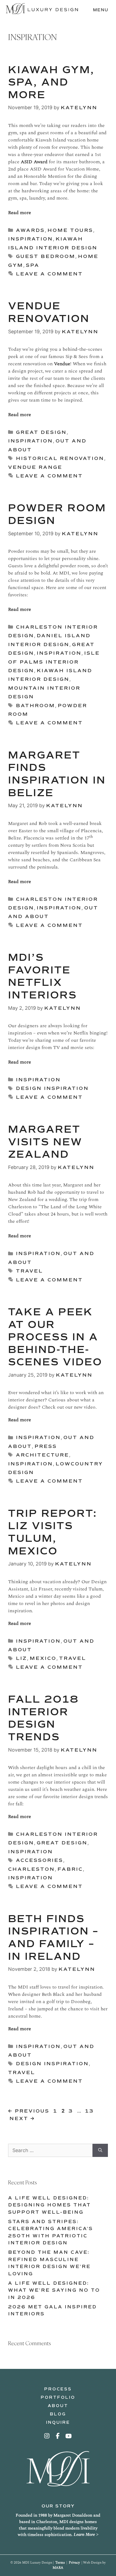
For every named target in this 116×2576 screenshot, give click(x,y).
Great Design (41, 432)
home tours (70, 230)
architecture (42, 1455)
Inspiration (30, 239)
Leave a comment (49, 274)
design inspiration (52, 1088)
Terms (60, 2563)
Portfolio (58, 2397)
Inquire (58, 2422)
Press (46, 1446)
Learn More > (86, 2534)
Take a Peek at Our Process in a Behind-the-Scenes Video (55, 1337)
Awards (30, 230)
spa (33, 265)
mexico (43, 1658)
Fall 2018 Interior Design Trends (43, 1718)
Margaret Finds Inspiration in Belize (57, 774)
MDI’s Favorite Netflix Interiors (42, 976)
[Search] (100, 2150)
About (58, 2406)
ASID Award (35, 162)
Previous (29, 2111)
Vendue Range (35, 467)
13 (90, 2111)
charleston (31, 1869)
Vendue (62, 364)
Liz (21, 1658)
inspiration (30, 1464)
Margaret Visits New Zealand (45, 1142)
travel (29, 1271)
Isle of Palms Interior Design (54, 662)
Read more (20, 213)
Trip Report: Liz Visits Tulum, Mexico (53, 1532)
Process (58, 2389)
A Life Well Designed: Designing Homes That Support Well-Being (50, 2205)
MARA (58, 2568)
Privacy (74, 2563)
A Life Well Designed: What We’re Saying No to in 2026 (54, 2290)
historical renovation (60, 458)
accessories (40, 1860)
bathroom (35, 706)
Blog (58, 2414)
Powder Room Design (57, 514)
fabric (70, 1869)
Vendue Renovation (49, 312)
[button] (47, 2436)
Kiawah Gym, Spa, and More (51, 82)
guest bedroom (46, 256)
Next (22, 2118)
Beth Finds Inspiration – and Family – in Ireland (53, 1938)
